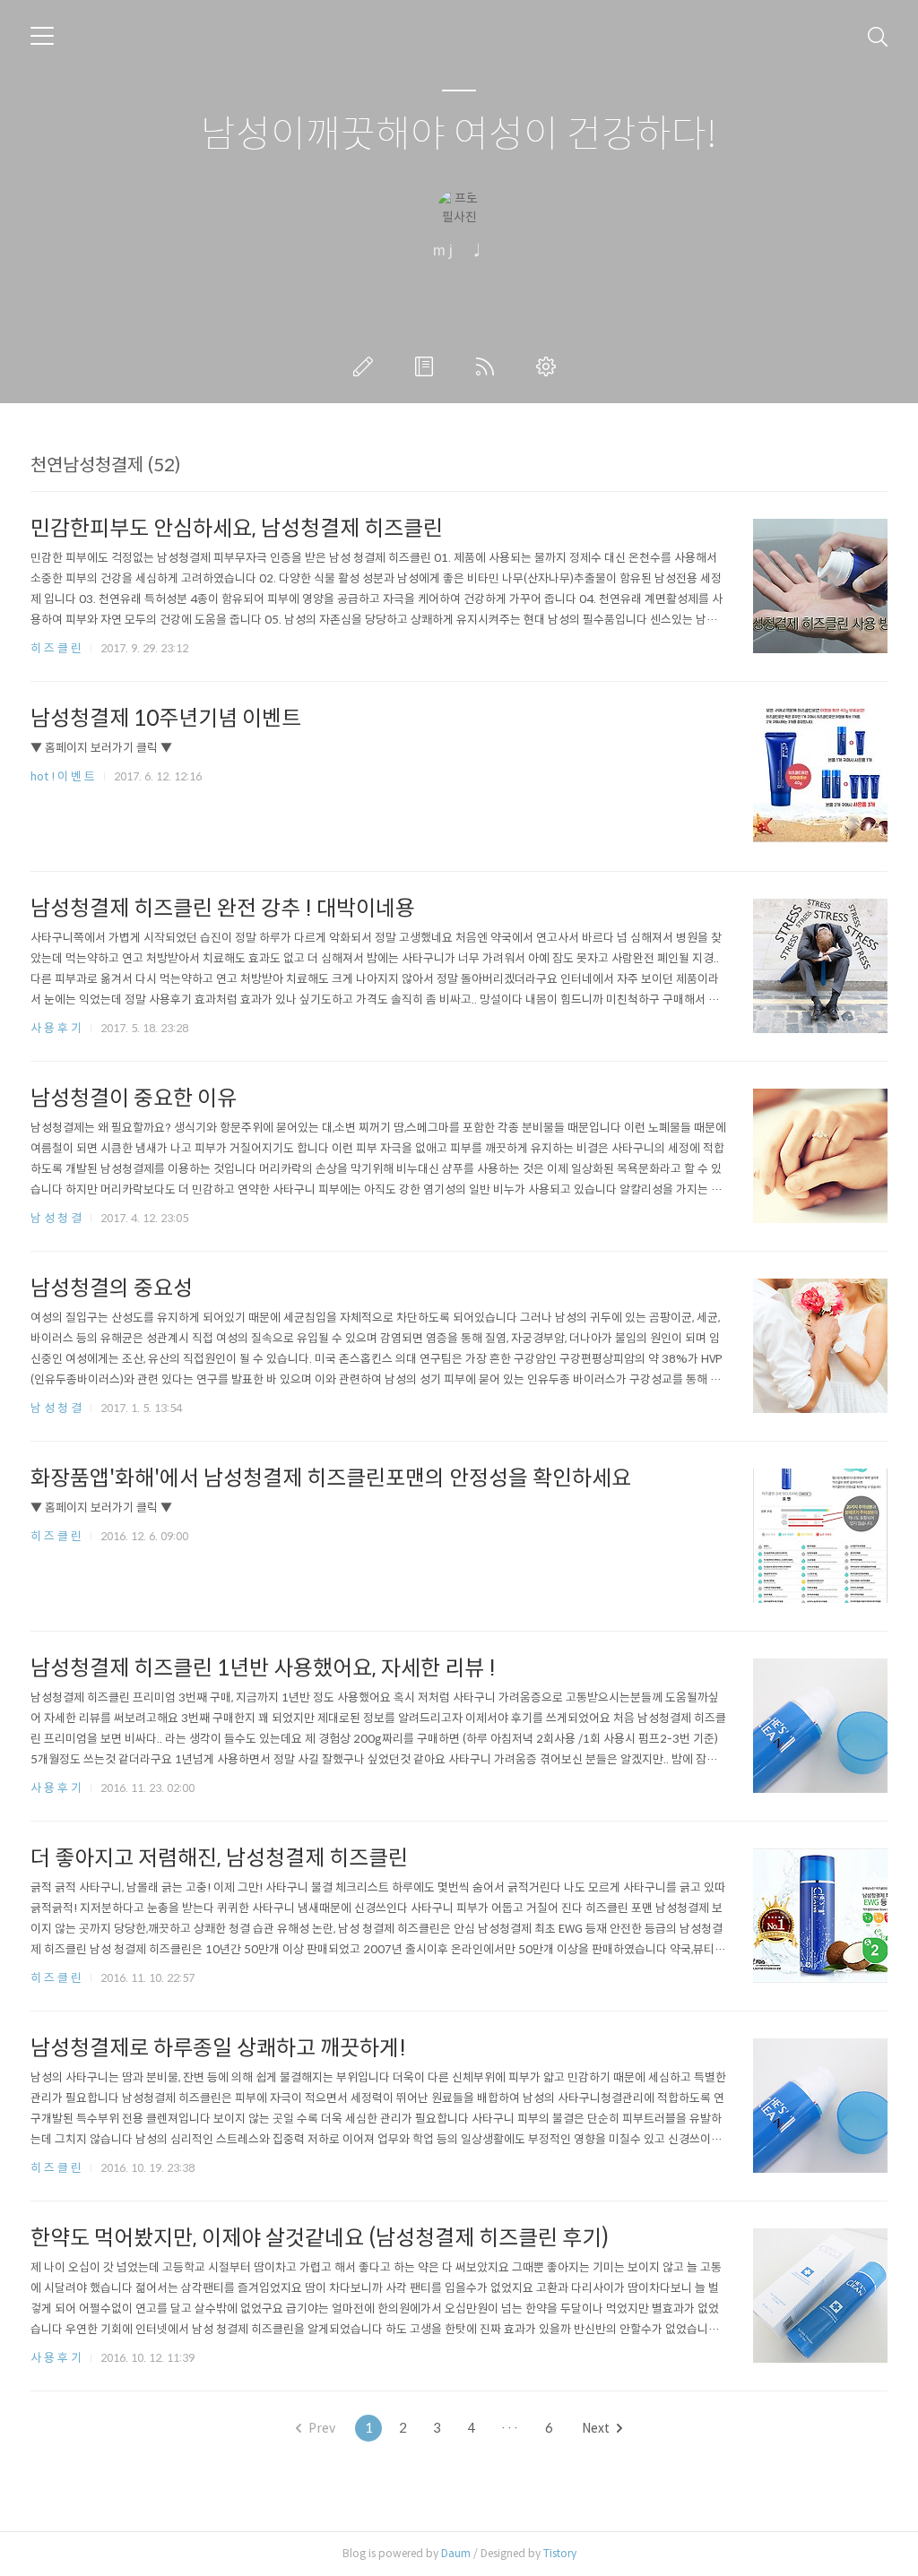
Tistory (560, 2553)
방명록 (428, 366)
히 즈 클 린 (57, 648)
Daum (456, 2553)
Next (596, 2428)
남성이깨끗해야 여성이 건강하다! (459, 135)
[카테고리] (42, 36)
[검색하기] (878, 36)
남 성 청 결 (57, 1218)
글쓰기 (367, 366)
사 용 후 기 (57, 1028)
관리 (550, 366)
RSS (489, 366)
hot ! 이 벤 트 (64, 776)
